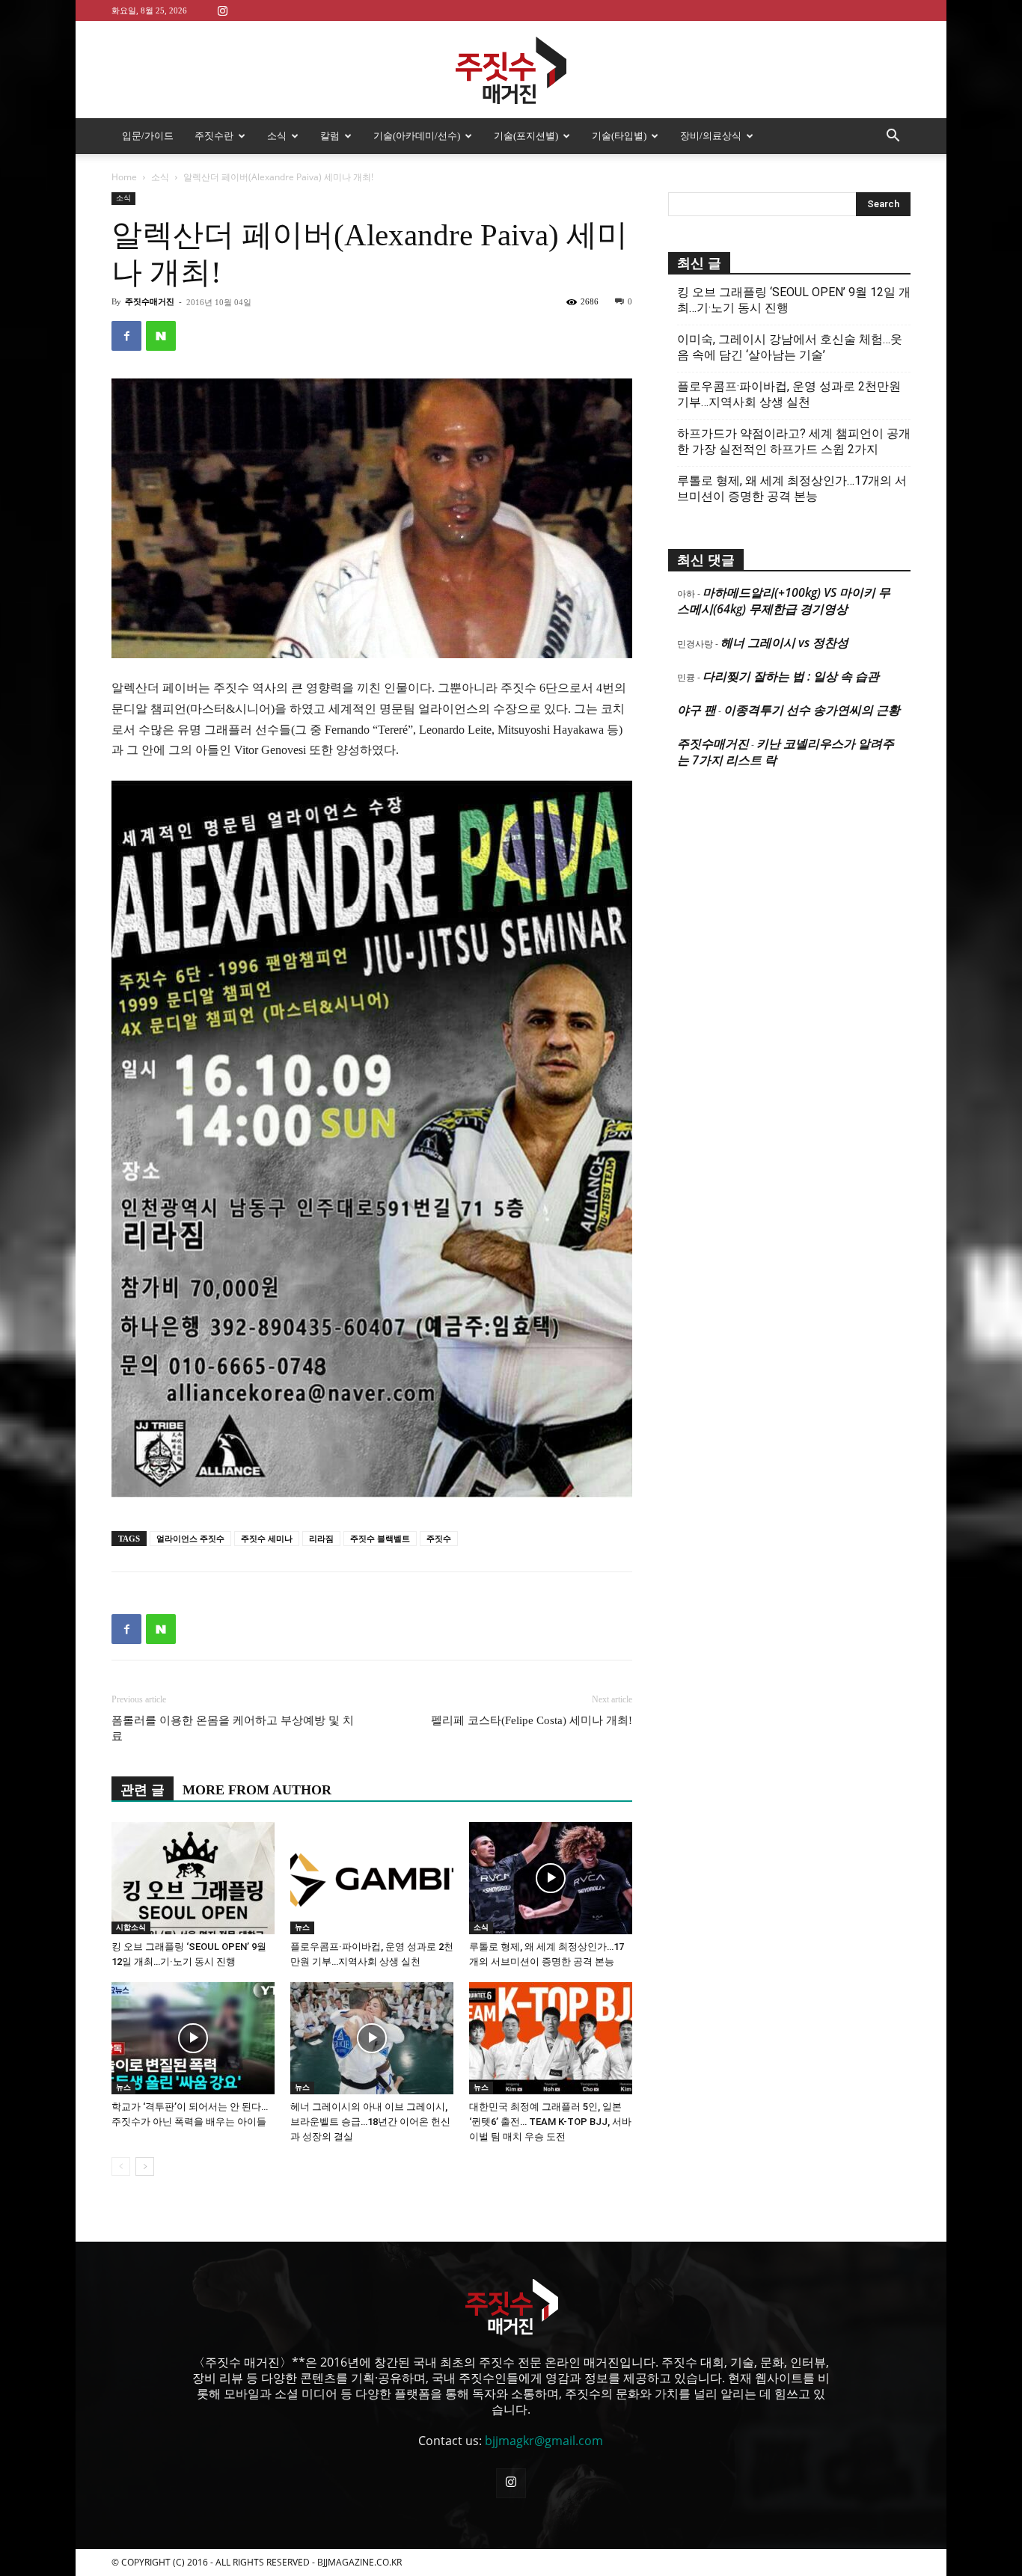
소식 (277, 136)
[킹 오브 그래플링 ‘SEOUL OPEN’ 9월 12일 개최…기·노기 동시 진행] (193, 1878)
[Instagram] (222, 10)
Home (124, 177)
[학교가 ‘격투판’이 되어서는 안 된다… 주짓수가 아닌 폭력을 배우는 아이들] (193, 2038)
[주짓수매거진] (511, 70)
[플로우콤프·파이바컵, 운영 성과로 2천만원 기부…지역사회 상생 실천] (372, 1878)
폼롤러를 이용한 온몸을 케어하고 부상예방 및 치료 (233, 1728)
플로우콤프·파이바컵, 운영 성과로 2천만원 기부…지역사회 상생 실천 (789, 394)
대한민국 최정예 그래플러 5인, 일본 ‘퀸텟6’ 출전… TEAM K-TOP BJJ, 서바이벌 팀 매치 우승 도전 (550, 2122)
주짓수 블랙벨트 (380, 1539)
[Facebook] (126, 336)
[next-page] (145, 2166)
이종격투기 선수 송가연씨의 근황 (812, 710)
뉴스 (302, 1927)
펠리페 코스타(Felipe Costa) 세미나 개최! (532, 1720)
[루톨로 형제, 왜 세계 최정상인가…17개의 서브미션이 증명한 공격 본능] (551, 1878)
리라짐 (321, 1539)
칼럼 (330, 136)
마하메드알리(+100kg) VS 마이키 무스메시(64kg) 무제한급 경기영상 (784, 601)
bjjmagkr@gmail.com (544, 2441)
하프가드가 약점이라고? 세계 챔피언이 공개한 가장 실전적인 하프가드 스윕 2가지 (794, 441)
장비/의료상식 (711, 136)
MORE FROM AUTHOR (257, 1790)
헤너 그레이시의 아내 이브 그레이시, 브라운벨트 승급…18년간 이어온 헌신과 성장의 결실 (370, 2122)
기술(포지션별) (526, 136)
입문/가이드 (148, 136)
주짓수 (439, 1539)
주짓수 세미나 (267, 1539)
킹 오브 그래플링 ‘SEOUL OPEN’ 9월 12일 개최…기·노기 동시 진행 (794, 300)
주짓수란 (214, 136)
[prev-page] (121, 2166)
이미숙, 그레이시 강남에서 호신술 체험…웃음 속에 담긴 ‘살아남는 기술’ (790, 347)
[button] (893, 137)
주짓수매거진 (150, 301)
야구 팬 (697, 710)
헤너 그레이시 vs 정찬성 (784, 643)
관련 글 (143, 1790)
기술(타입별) (619, 136)
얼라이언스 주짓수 (190, 1539)
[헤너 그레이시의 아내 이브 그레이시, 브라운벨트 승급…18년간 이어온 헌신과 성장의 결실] (372, 2038)
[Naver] (161, 336)
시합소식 (131, 1927)
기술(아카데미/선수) (417, 136)
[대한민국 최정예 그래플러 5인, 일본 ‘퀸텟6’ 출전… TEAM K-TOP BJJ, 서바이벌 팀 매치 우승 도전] (551, 2038)
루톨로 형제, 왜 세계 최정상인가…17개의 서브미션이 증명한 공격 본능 (792, 488)
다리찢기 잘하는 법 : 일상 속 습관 (791, 676)
